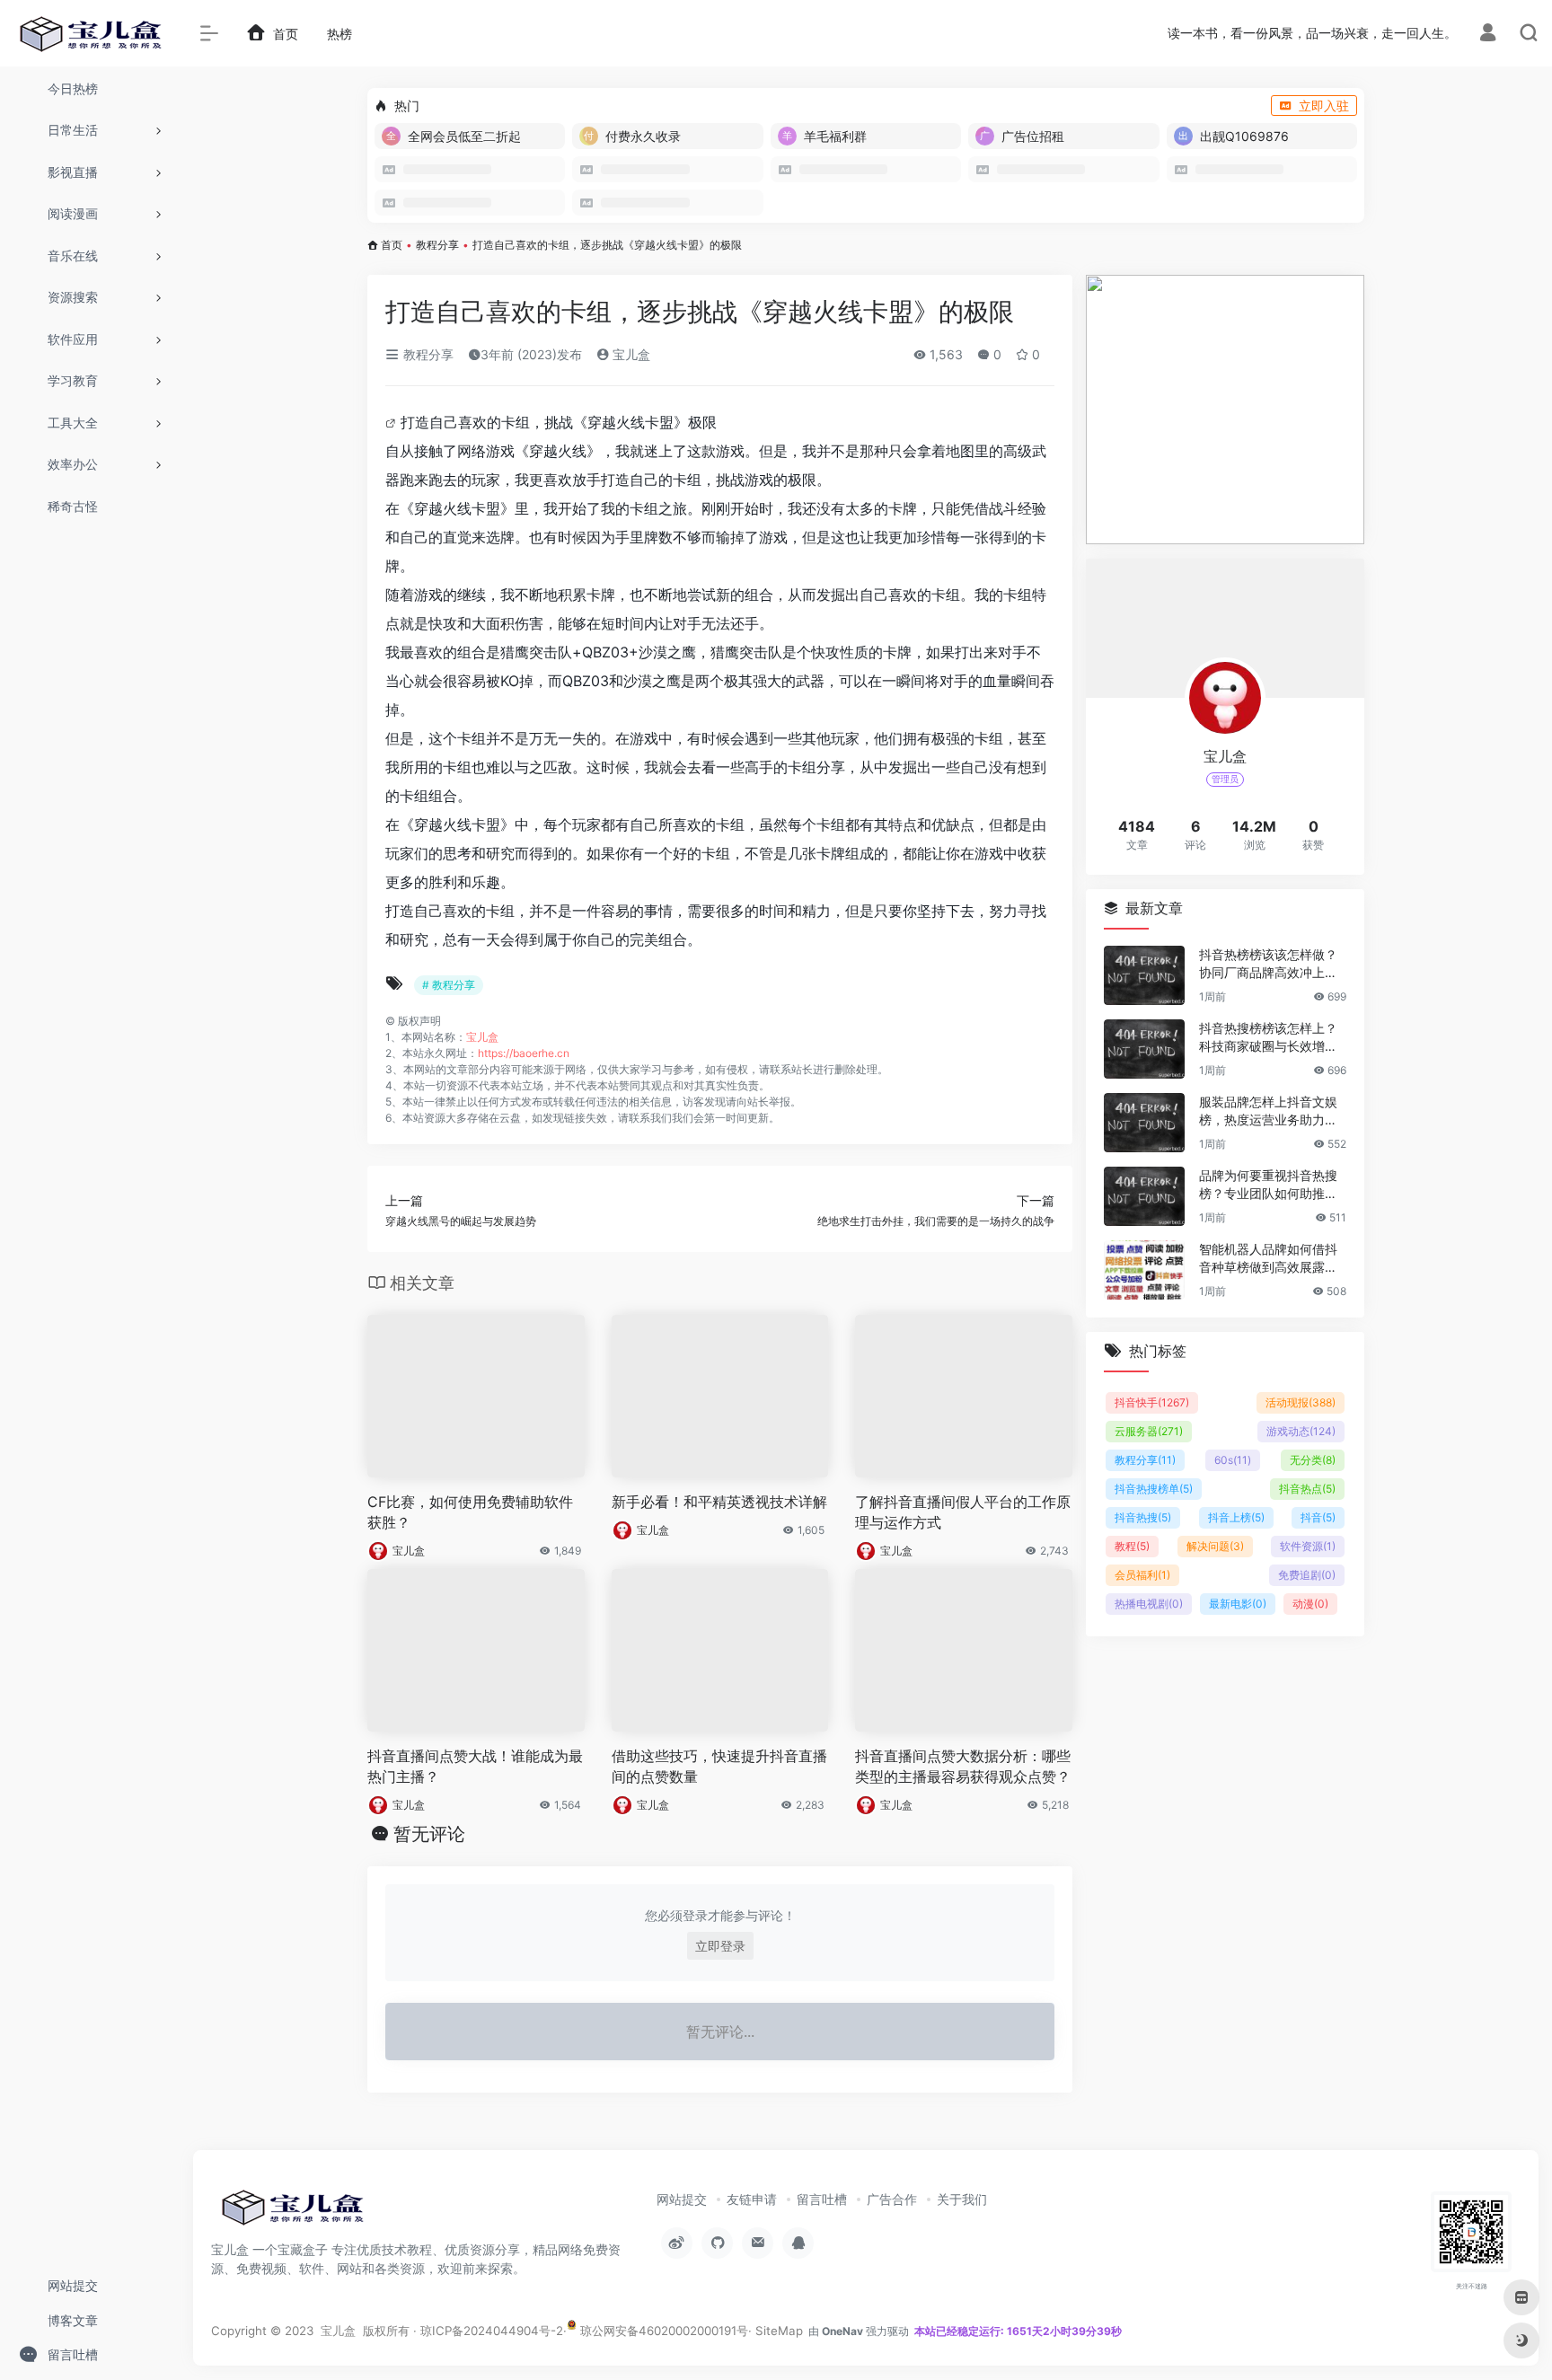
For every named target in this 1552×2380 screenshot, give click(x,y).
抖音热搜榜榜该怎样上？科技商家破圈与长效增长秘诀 (1268, 1038)
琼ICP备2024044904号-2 (492, 2331)
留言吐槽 (822, 2199)
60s (1233, 1460)
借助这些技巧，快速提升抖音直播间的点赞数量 (719, 1766)
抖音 (1318, 1517)
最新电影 (1238, 1604)
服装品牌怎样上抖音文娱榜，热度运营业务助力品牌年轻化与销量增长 (1268, 1111)
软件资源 (1308, 1546)
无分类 (1313, 1460)
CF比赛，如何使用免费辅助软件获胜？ (470, 1512)
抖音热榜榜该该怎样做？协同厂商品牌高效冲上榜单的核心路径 (1268, 964)
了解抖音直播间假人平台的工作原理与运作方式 (963, 1512)
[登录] (1488, 35)
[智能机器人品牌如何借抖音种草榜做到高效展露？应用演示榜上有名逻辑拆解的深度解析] (1144, 1270)
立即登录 (720, 1946)
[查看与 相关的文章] (393, 422)
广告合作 (892, 2199)
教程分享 (437, 245)
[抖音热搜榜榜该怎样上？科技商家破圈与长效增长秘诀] (1144, 1049)
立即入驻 (1324, 106)
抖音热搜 (1143, 1517)
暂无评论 (429, 1834)
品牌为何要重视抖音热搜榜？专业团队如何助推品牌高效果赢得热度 (1268, 1185)
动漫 (1310, 1604)
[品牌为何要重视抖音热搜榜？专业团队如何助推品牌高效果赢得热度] (1144, 1196)
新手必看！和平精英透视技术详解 (719, 1502)
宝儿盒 (630, 354)
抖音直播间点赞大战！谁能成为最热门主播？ (475, 1766)
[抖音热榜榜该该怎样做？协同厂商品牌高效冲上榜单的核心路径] (1144, 975)
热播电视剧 (1149, 1604)
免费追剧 (1307, 1575)
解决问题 (1215, 1546)
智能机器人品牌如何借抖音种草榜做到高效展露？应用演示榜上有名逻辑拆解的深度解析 (1268, 1259)
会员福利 (1142, 1575)
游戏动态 (1301, 1431)
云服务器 (1149, 1431)
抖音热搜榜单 (1154, 1489)
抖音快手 (1152, 1402)
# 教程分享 (449, 985)
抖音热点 (1307, 1489)
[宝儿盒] (292, 2213)
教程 (1132, 1546)
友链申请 (752, 2199)
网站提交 (682, 2199)
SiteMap (779, 2331)
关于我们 (962, 2199)
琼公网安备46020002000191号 (662, 2331)
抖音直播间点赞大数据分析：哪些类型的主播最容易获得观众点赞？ (963, 1766)
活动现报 (1301, 1402)
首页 (392, 245)
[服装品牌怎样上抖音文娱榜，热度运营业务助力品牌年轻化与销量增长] (1144, 1123)
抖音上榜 (1236, 1517)
